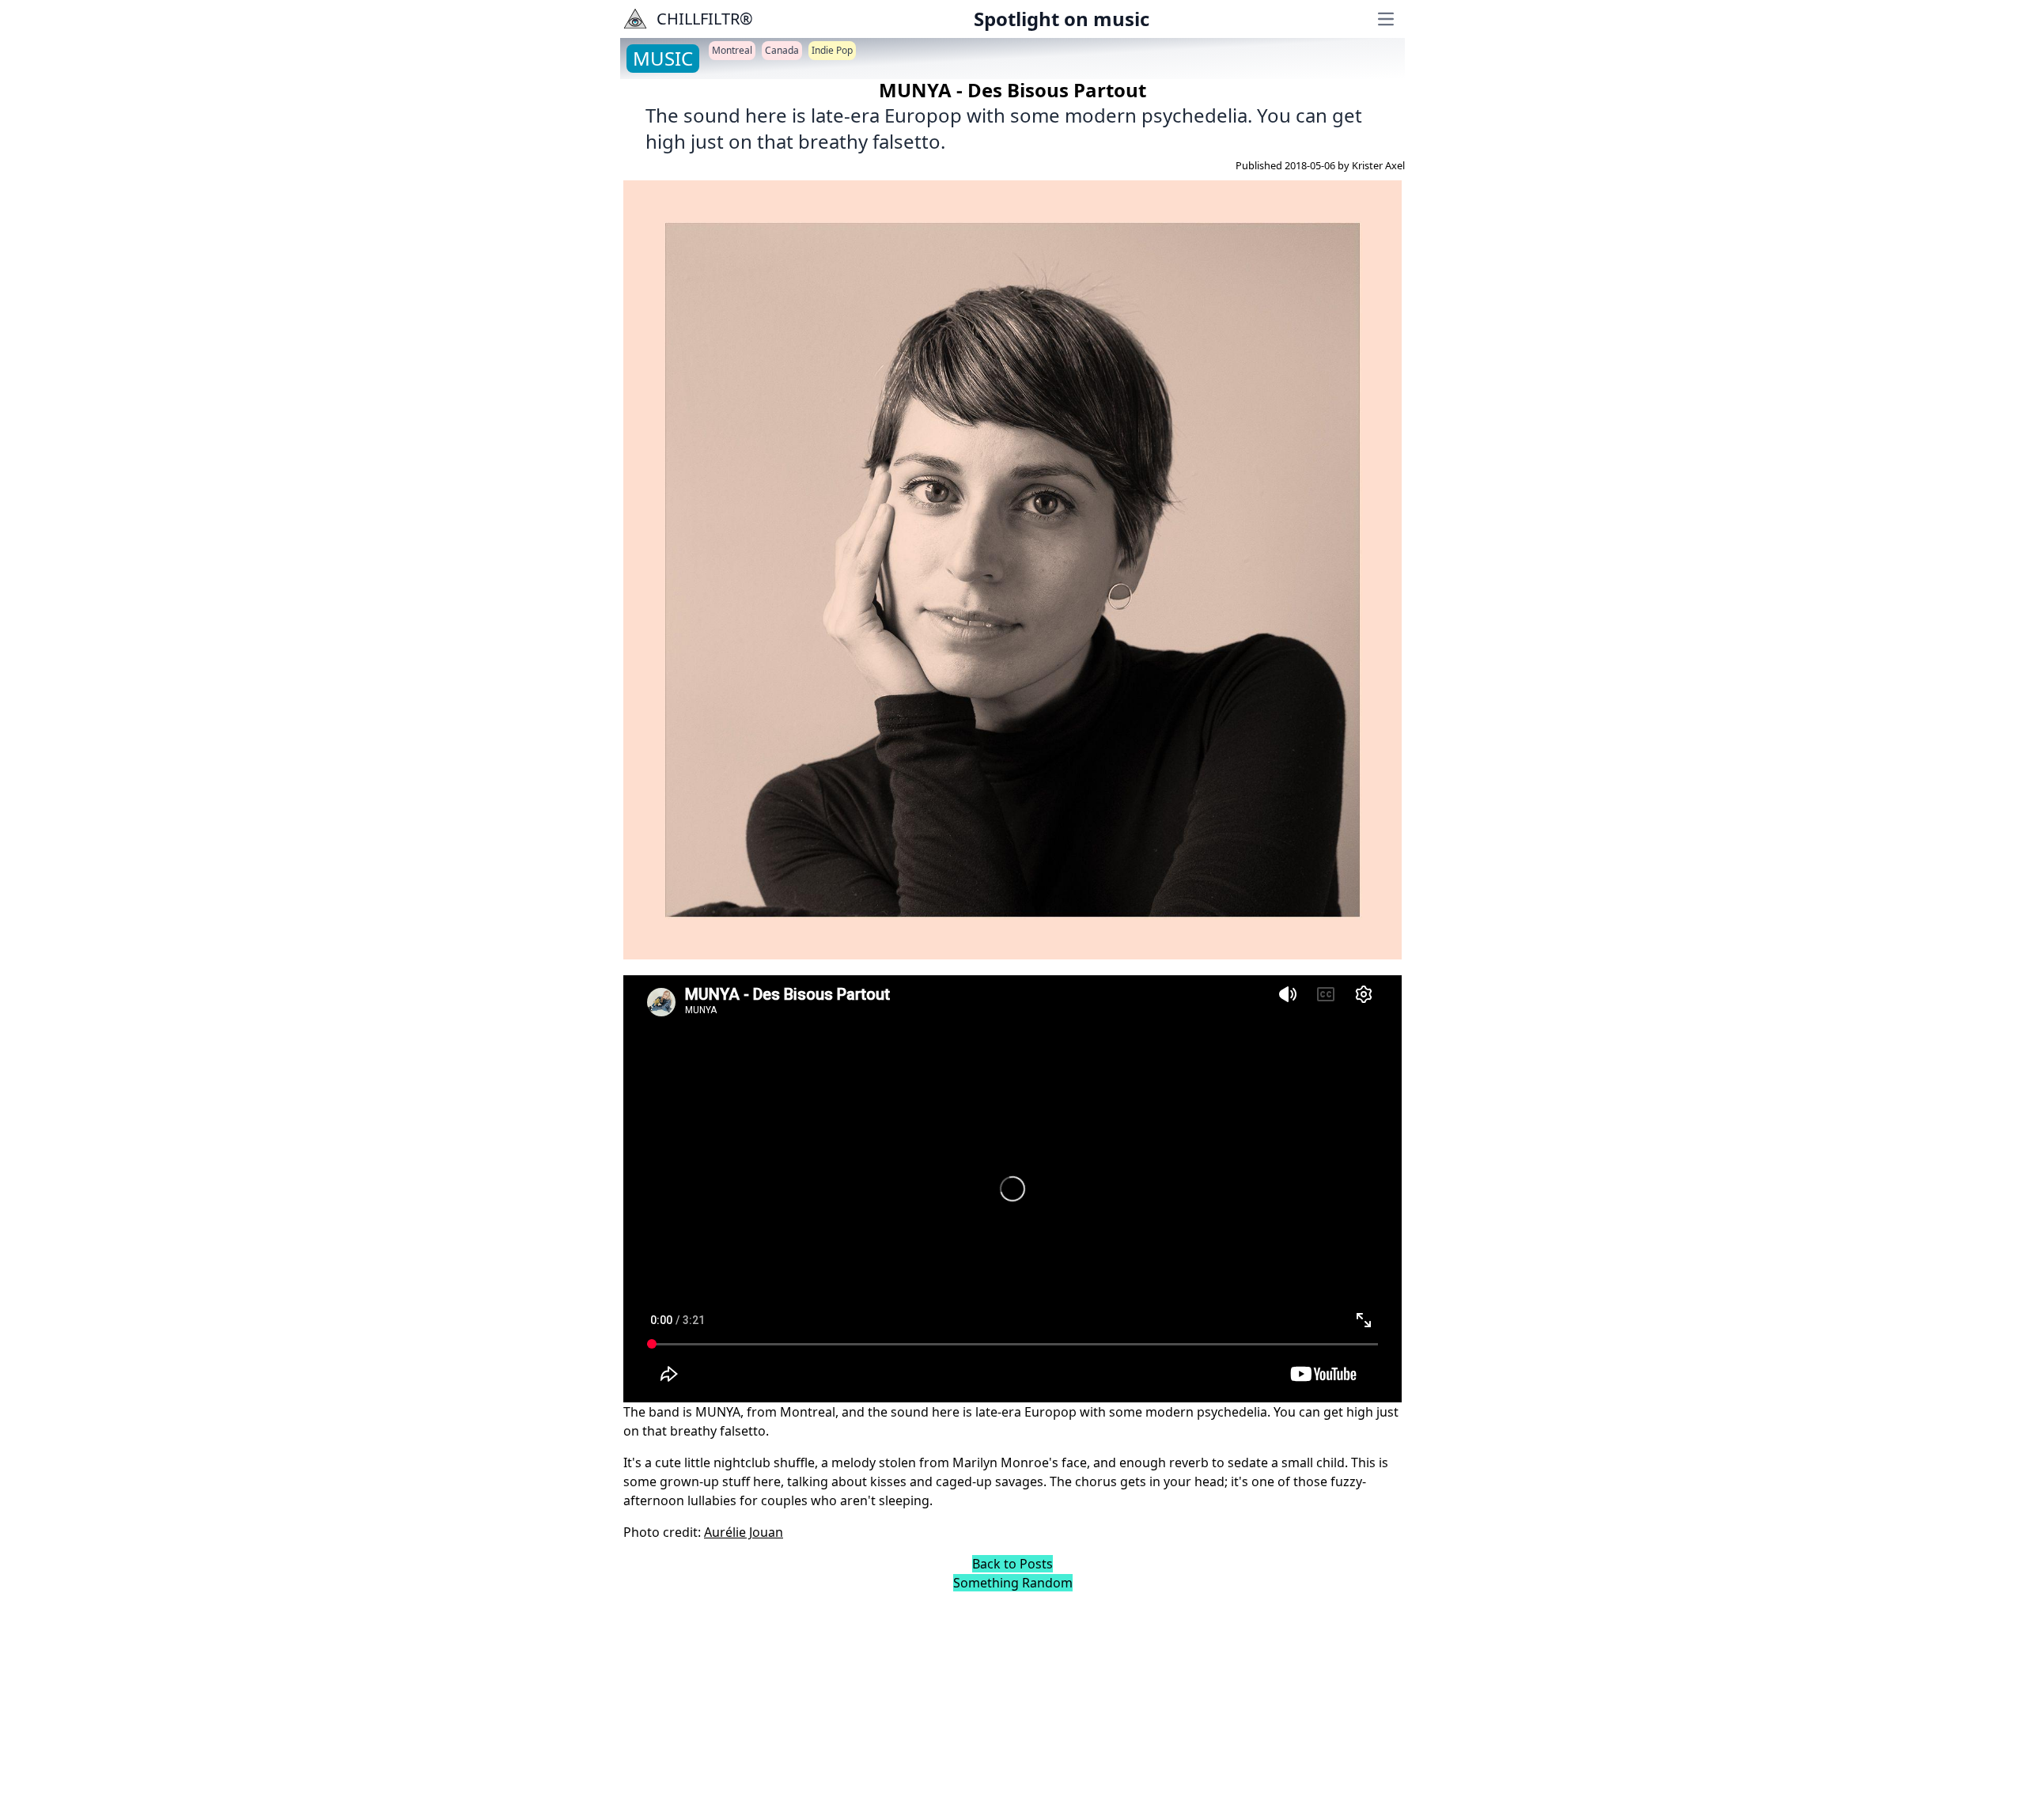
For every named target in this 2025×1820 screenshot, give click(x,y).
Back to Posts (1012, 1564)
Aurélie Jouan (744, 1532)
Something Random (1013, 1583)
